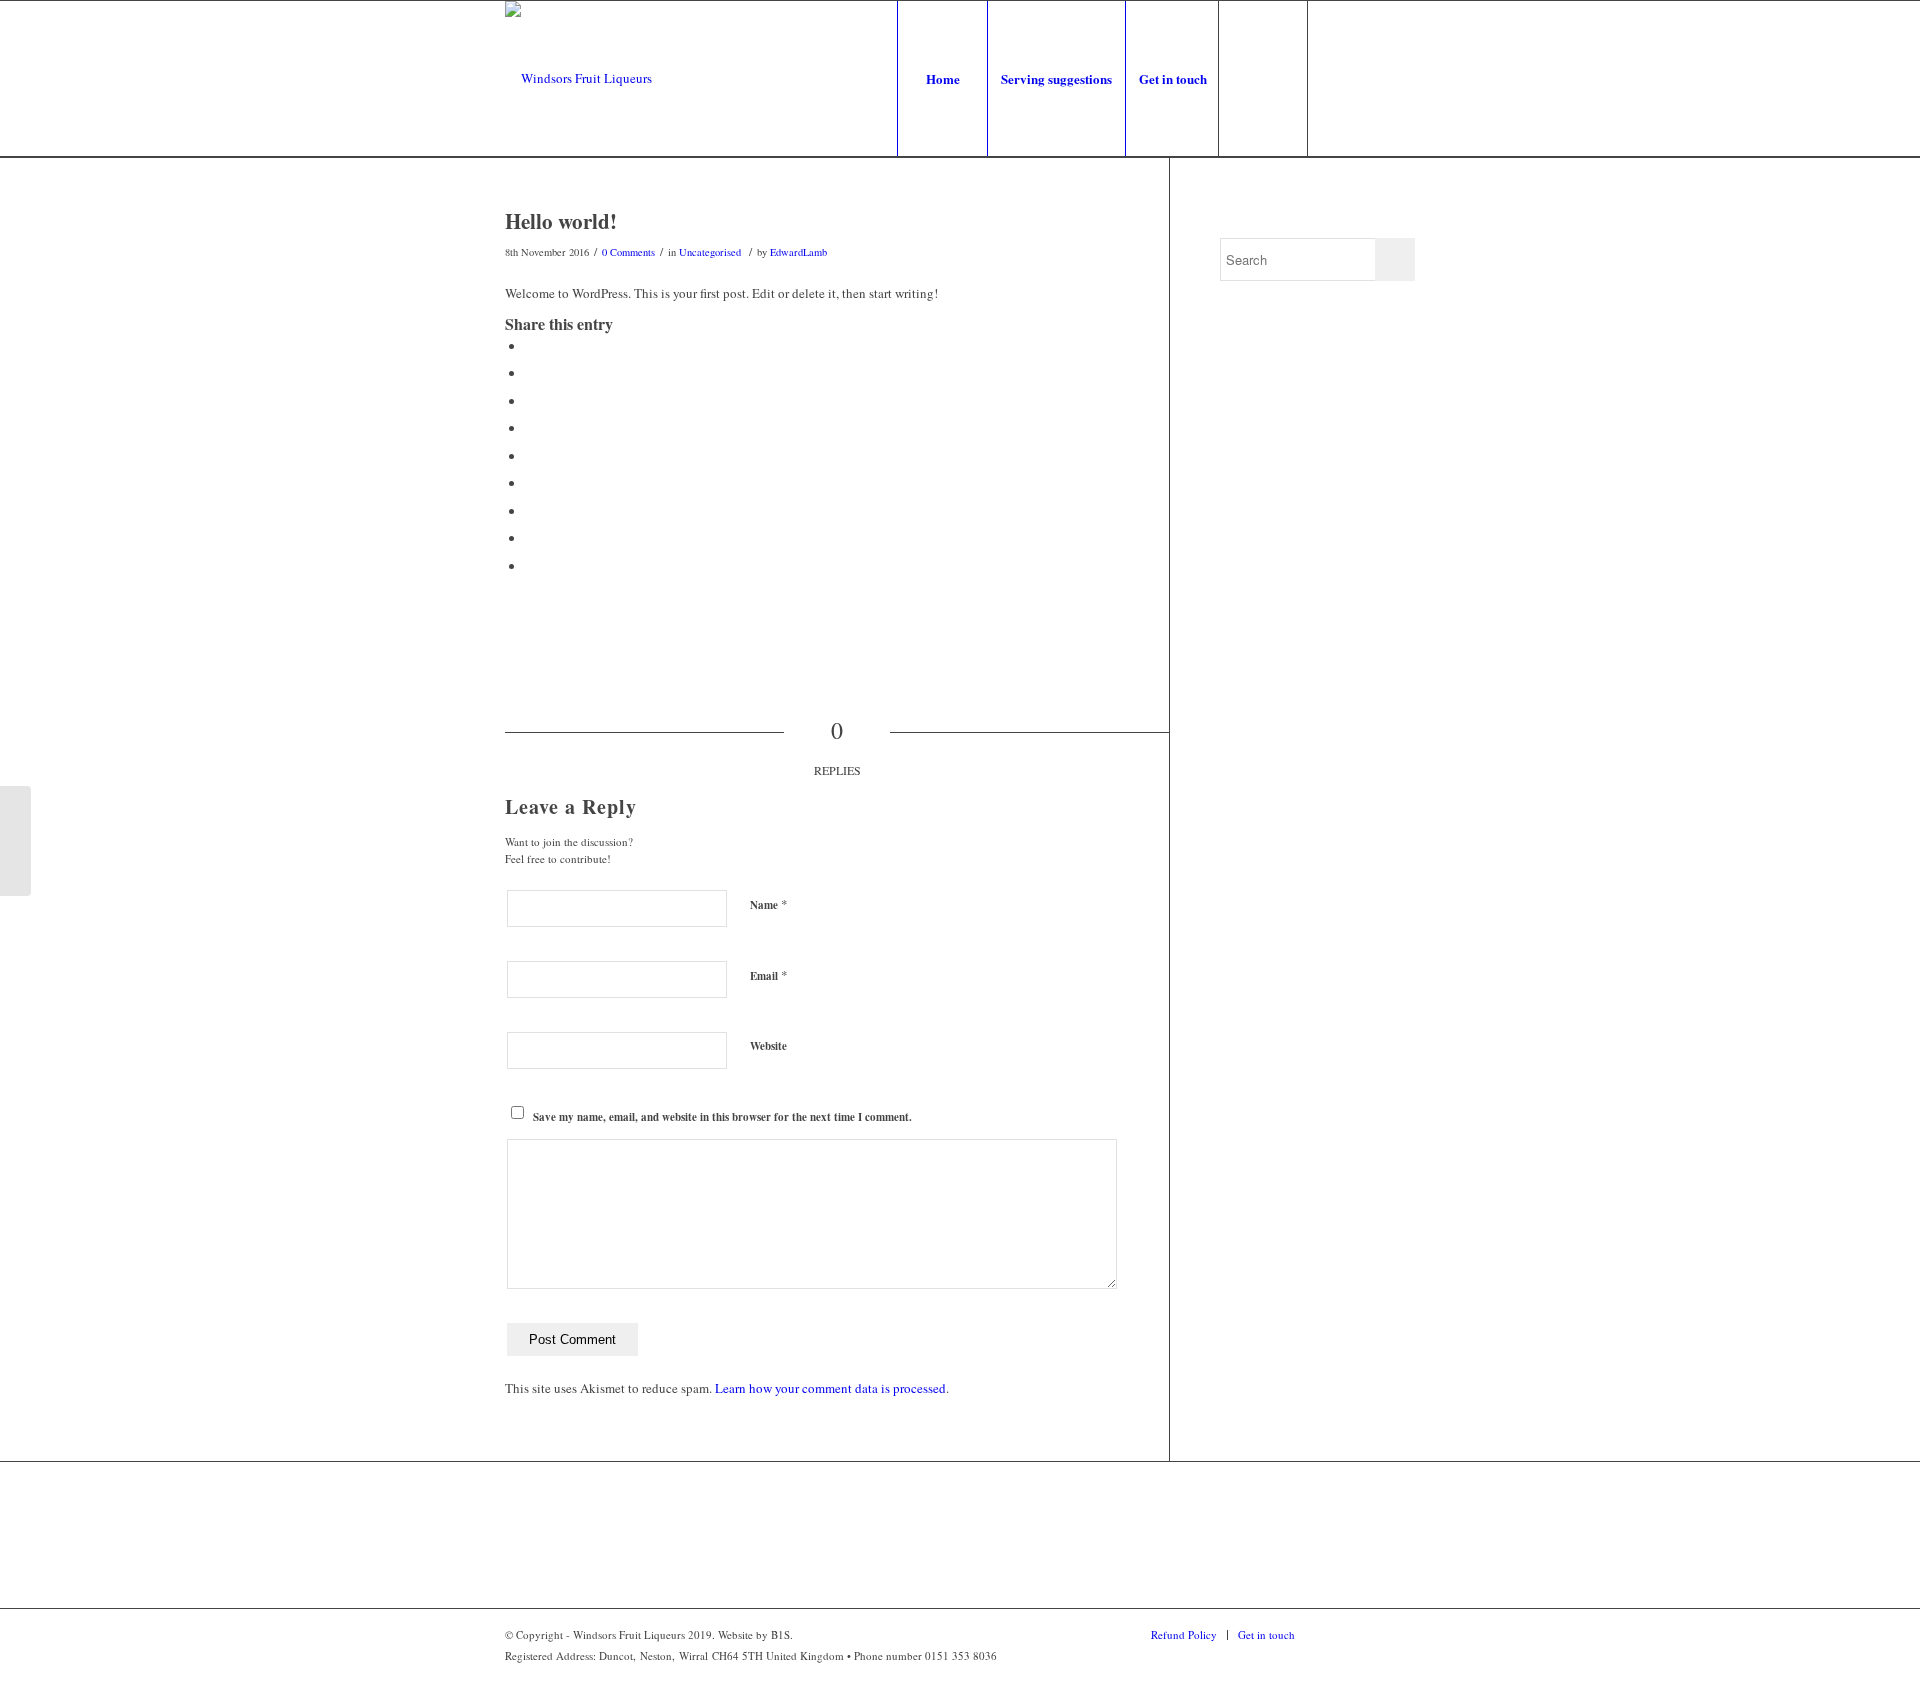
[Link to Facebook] (1340, 78)
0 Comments (628, 252)
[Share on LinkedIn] (530, 456)
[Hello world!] (15, 841)
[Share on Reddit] (530, 538)
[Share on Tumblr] (530, 483)
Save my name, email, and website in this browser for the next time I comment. (722, 1117)
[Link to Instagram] (1370, 78)
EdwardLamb (798, 252)
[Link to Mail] (1400, 78)
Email (769, 975)
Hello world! (561, 221)
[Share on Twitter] (530, 373)
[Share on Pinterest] (530, 428)
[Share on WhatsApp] (530, 401)
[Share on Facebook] (530, 346)
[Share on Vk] (530, 511)
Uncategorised (710, 252)
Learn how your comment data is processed (830, 1388)
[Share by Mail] (530, 566)
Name (769, 904)
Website (768, 1046)
